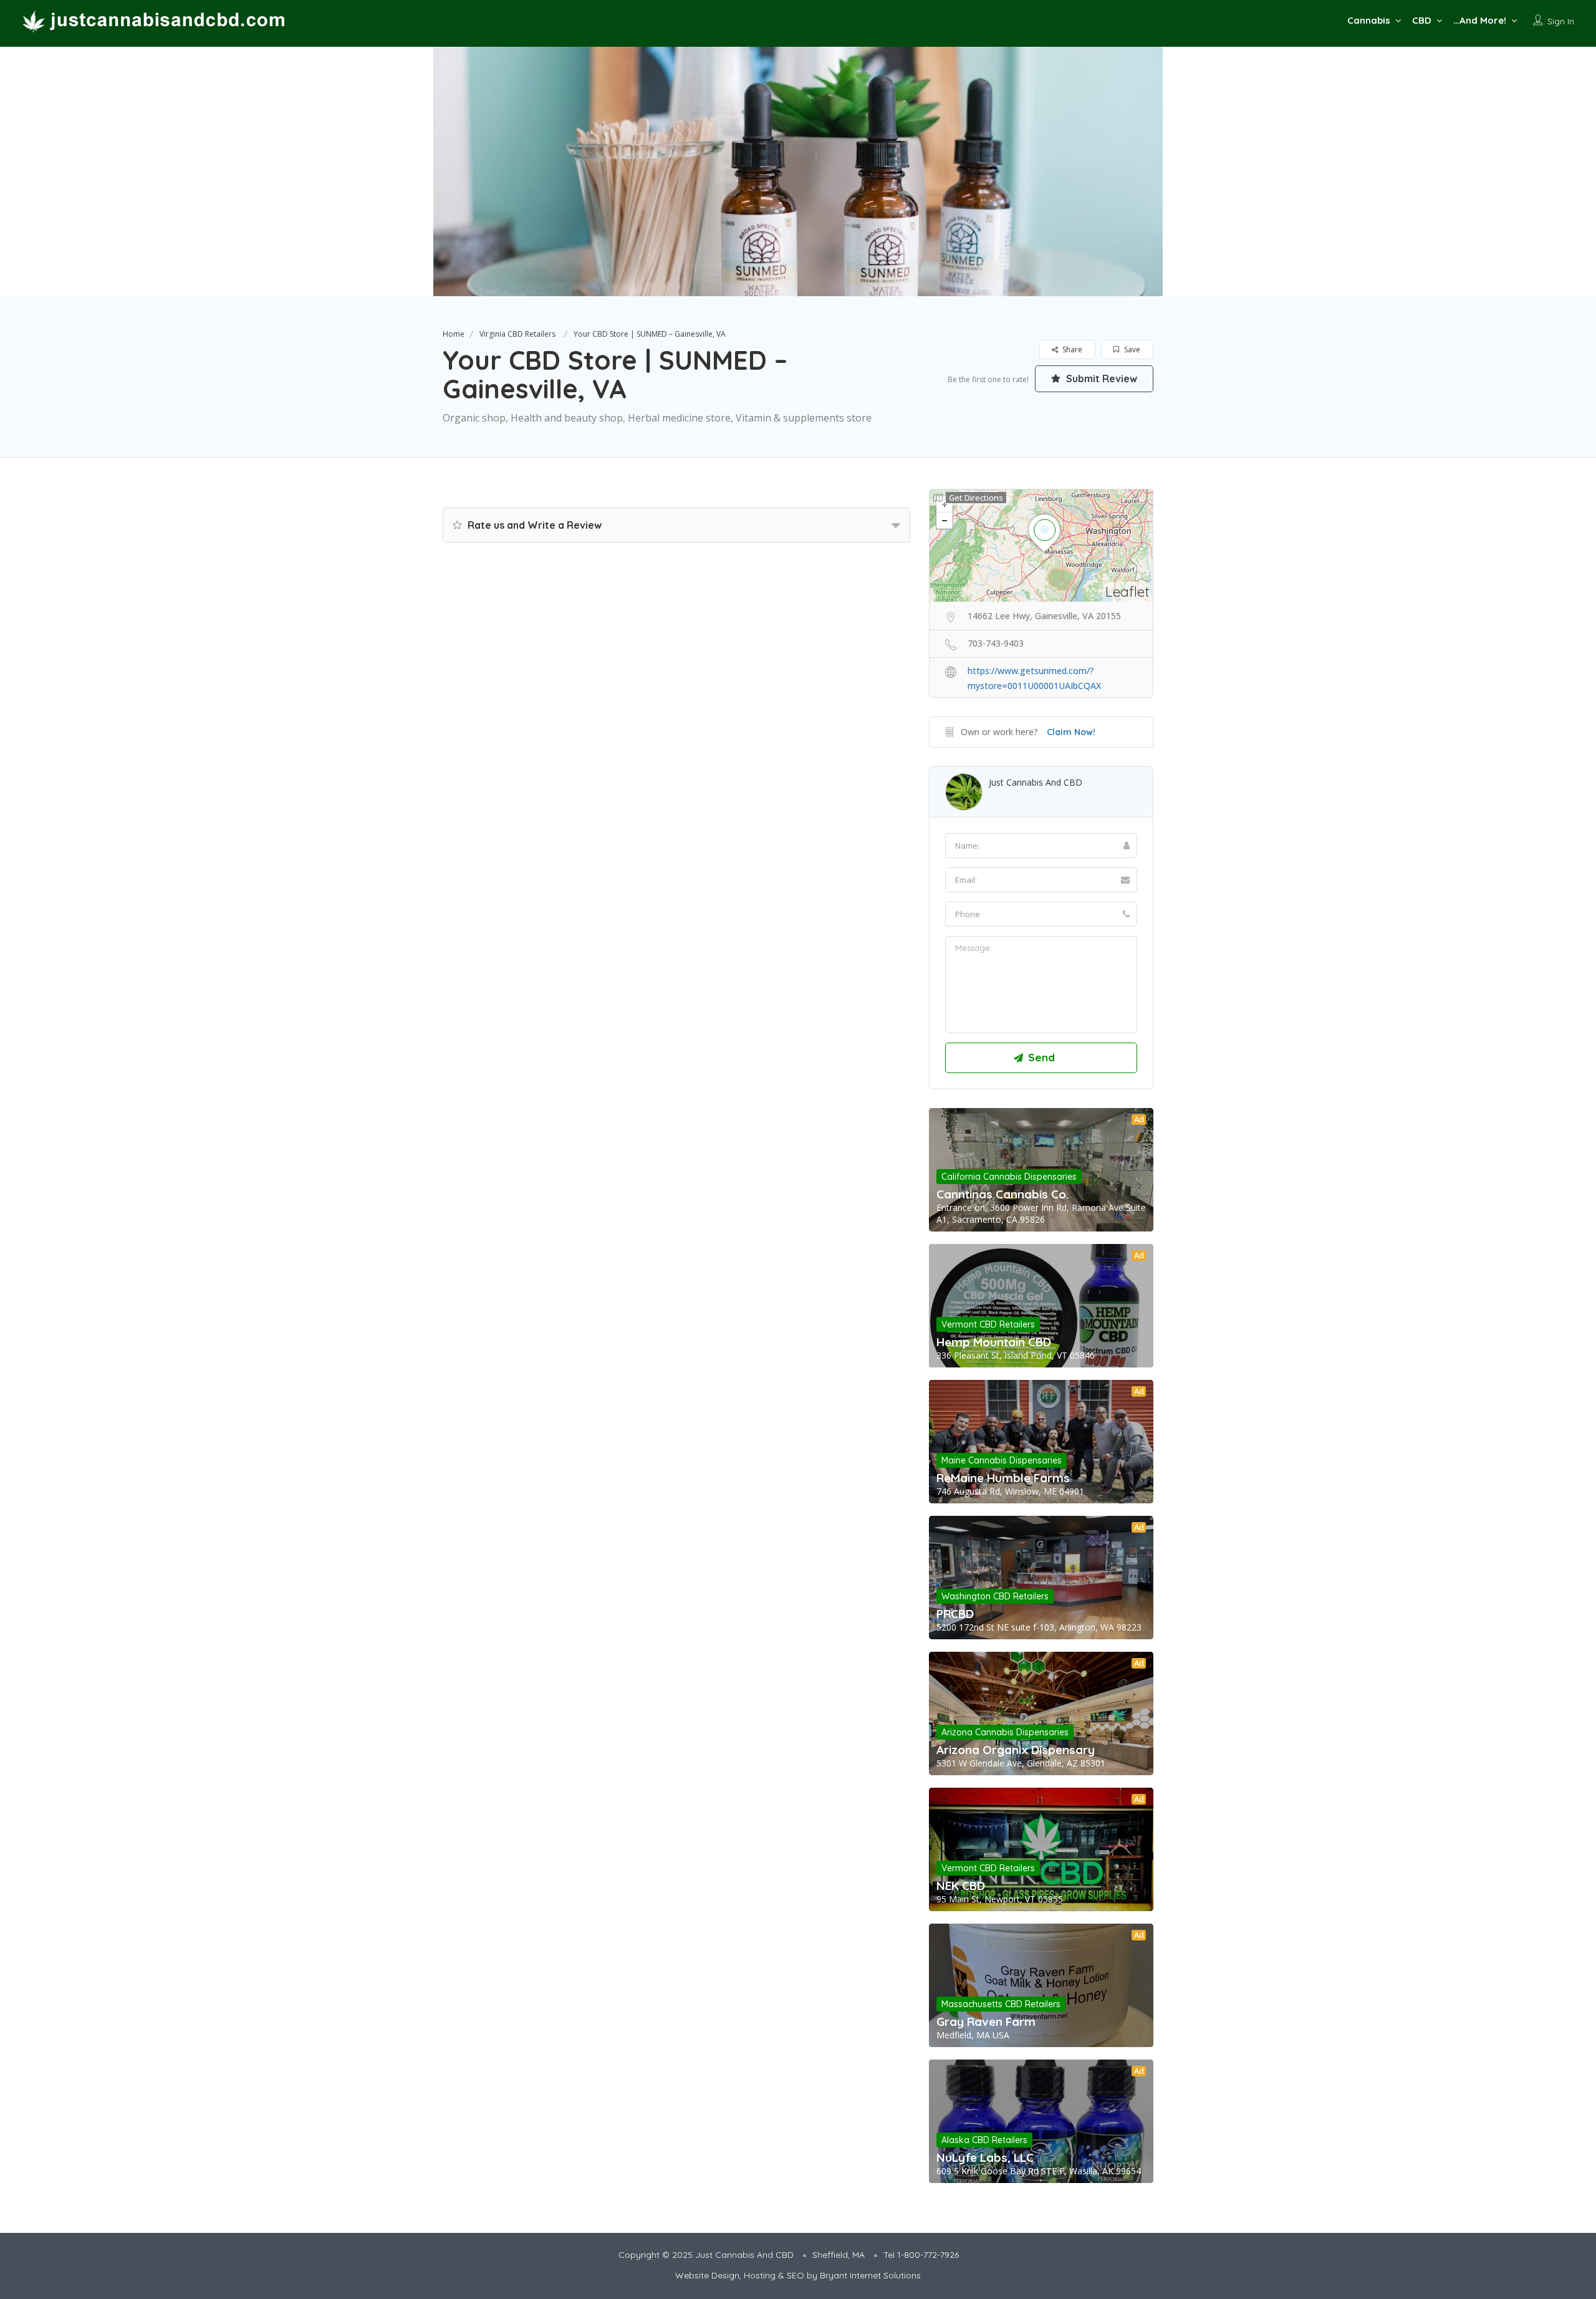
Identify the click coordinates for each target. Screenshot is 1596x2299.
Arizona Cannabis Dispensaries (1005, 1732)
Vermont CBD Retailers (988, 1324)
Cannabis (1369, 20)
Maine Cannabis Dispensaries (1002, 1460)
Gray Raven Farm (986, 2022)
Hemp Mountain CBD (994, 1342)
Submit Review (1100, 378)
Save (1131, 349)
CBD (1422, 20)
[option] (798, 171)
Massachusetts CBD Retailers (1001, 2004)
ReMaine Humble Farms (1003, 1478)
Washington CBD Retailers (995, 1596)
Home (454, 334)
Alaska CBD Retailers (984, 2140)
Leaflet (1127, 591)
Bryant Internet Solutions (870, 2275)
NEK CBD (961, 1886)
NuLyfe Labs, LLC (985, 2157)
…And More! (1480, 20)
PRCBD (955, 1614)
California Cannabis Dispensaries (1009, 1177)
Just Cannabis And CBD (1036, 782)
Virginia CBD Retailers (517, 334)
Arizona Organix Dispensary (1016, 1750)
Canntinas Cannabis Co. (1002, 1194)
